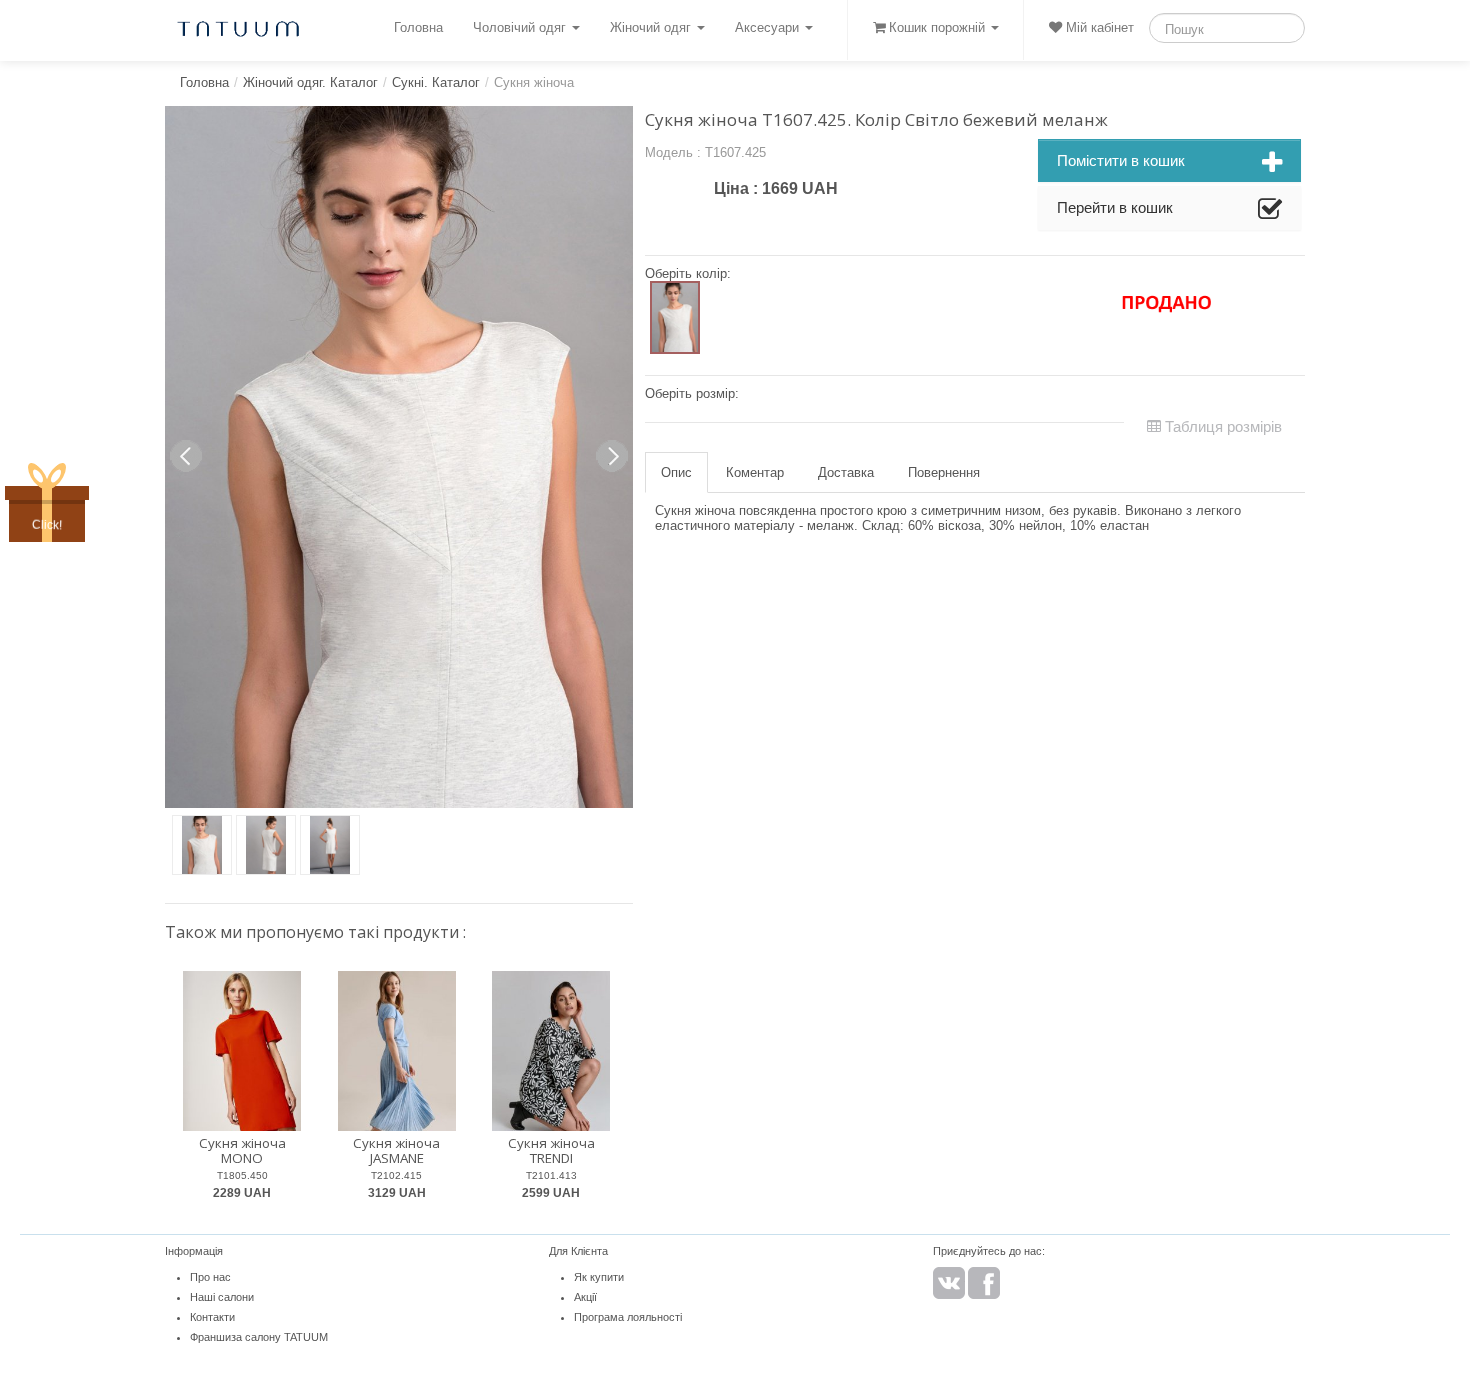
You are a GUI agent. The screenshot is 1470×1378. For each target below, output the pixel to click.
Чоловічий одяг (521, 27)
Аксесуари (769, 27)
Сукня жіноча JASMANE (396, 1150)
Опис (676, 472)
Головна (418, 27)
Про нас (210, 1277)
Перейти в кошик (1115, 207)
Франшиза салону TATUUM (259, 1337)
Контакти (212, 1317)
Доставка (846, 472)
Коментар (755, 472)
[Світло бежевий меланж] (675, 317)
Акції (585, 1297)
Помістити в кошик (1121, 160)
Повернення (944, 472)
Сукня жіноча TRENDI (551, 1150)
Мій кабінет (1098, 27)
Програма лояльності (628, 1317)
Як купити (599, 1277)
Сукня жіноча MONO (242, 1150)
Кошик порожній (937, 27)
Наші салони (222, 1297)
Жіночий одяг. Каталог (310, 82)
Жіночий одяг (652, 27)
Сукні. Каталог (436, 82)
